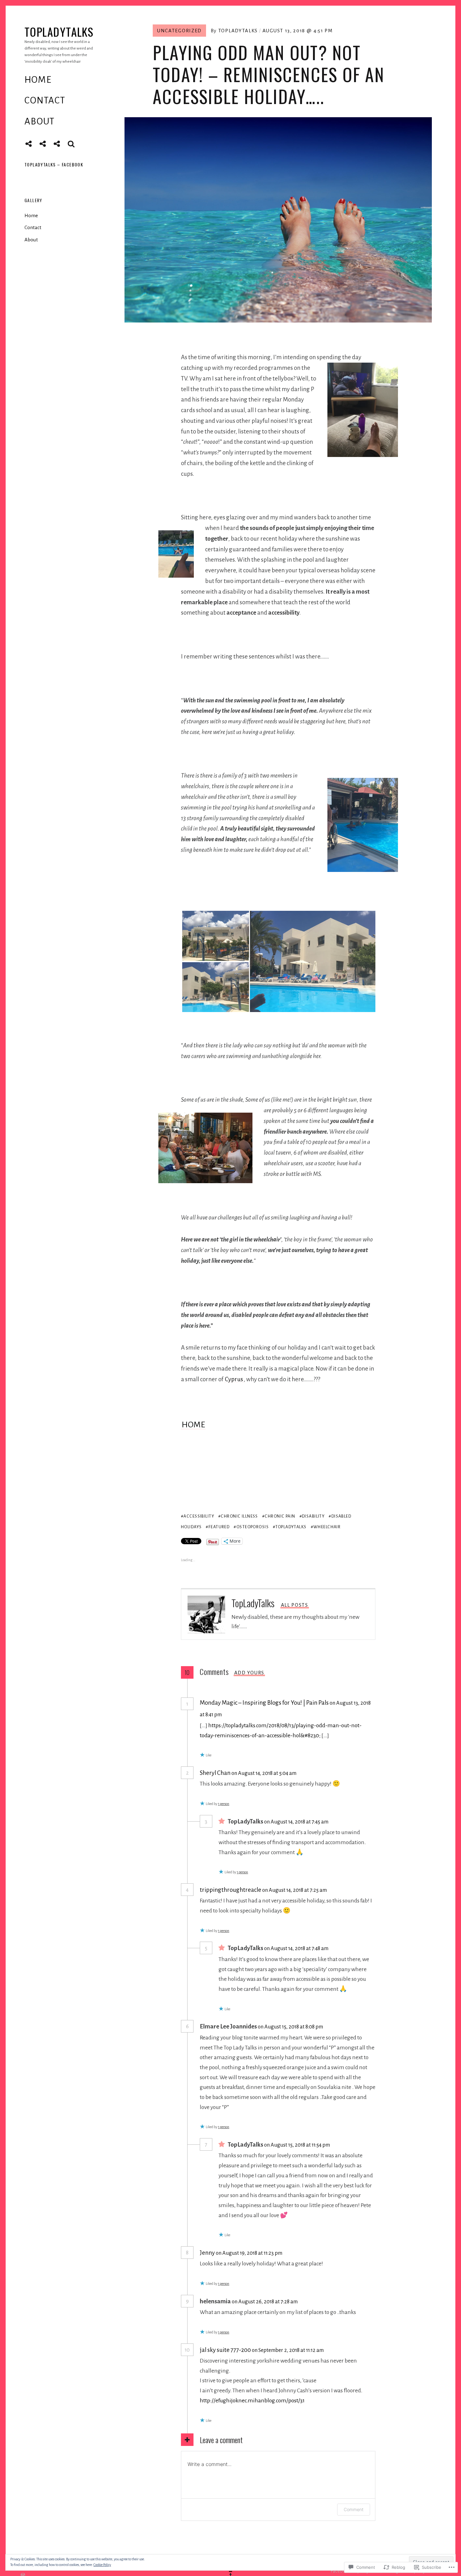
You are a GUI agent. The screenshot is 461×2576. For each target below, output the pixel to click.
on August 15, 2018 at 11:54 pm (297, 2145)
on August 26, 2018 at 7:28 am (265, 2302)
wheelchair (327, 1527)
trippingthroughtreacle (230, 1890)
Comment (354, 2509)
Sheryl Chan (215, 1773)
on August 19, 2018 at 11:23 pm (249, 2253)
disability (313, 1516)
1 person (224, 1804)
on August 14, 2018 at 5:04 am (264, 1773)
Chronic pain (280, 1516)
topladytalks (291, 1527)
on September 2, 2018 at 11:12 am (288, 2350)
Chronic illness (239, 1516)
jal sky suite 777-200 (225, 2350)
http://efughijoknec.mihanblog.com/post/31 (252, 2400)
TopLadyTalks (238, 31)
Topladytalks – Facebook (54, 164)
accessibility (199, 1516)
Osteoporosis (253, 1527)
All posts (295, 1605)
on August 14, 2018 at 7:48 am (297, 1948)
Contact (45, 100)
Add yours (249, 1673)
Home (38, 80)
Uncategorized (179, 31)
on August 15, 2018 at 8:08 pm (291, 2027)
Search (71, 144)
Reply (244, 1714)
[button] (215, 936)
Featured (219, 1527)
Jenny (207, 2253)
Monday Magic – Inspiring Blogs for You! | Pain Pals (264, 1703)
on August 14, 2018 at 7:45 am (297, 1822)
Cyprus (234, 1379)
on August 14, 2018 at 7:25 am (295, 1890)
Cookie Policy (102, 2565)
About (40, 121)
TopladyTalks (59, 31)
